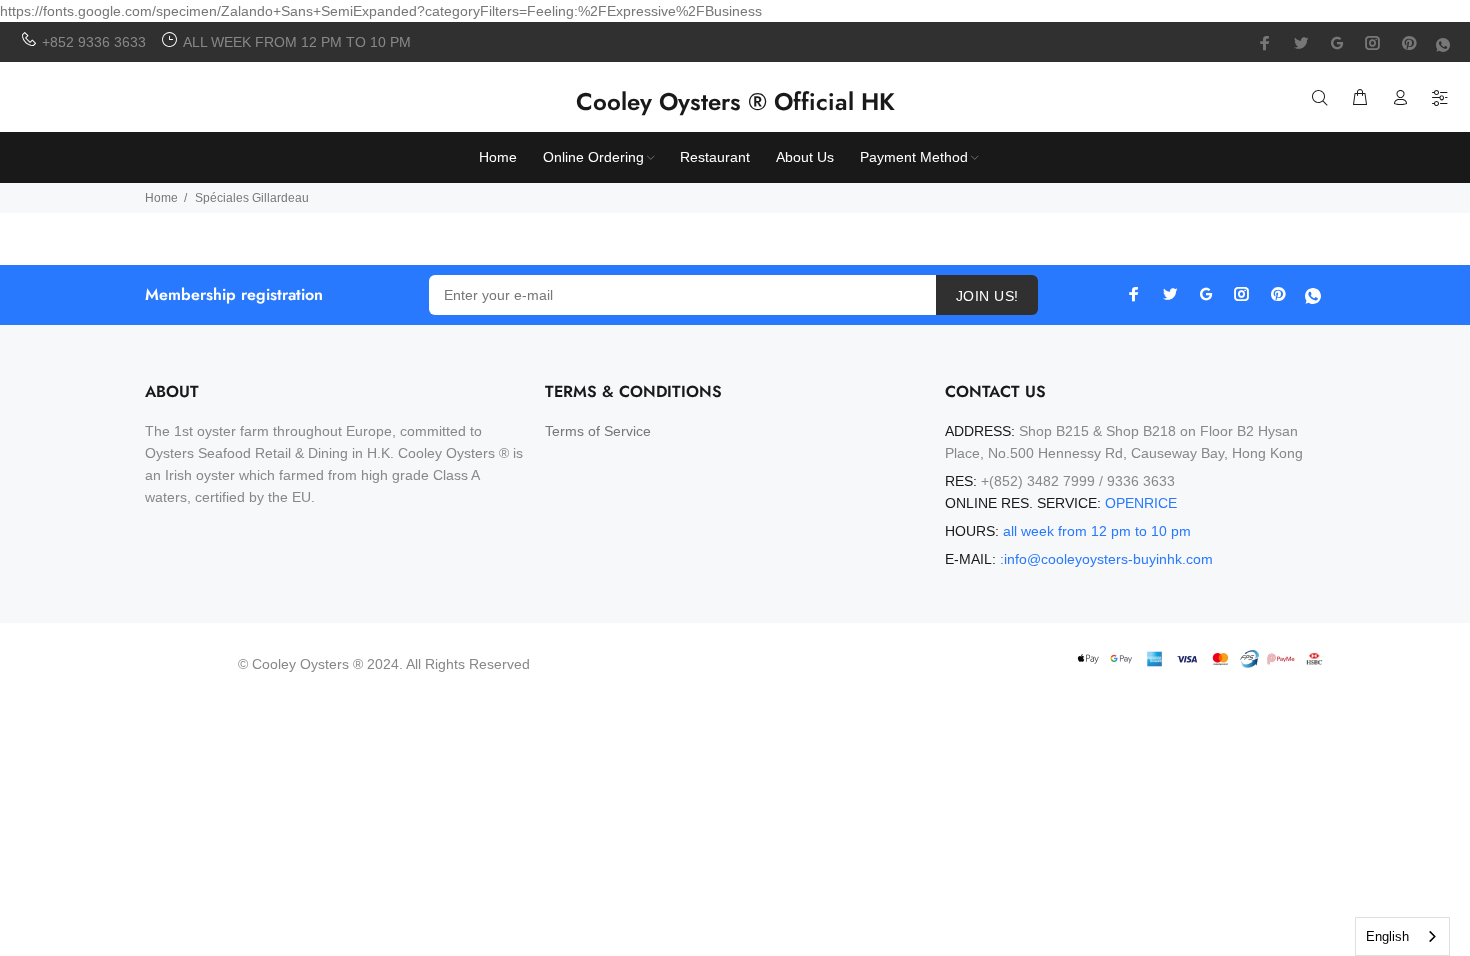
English (1387, 936)
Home (161, 198)
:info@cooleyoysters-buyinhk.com (1106, 559)
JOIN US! (987, 296)
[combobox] (1402, 936)
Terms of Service (598, 431)
